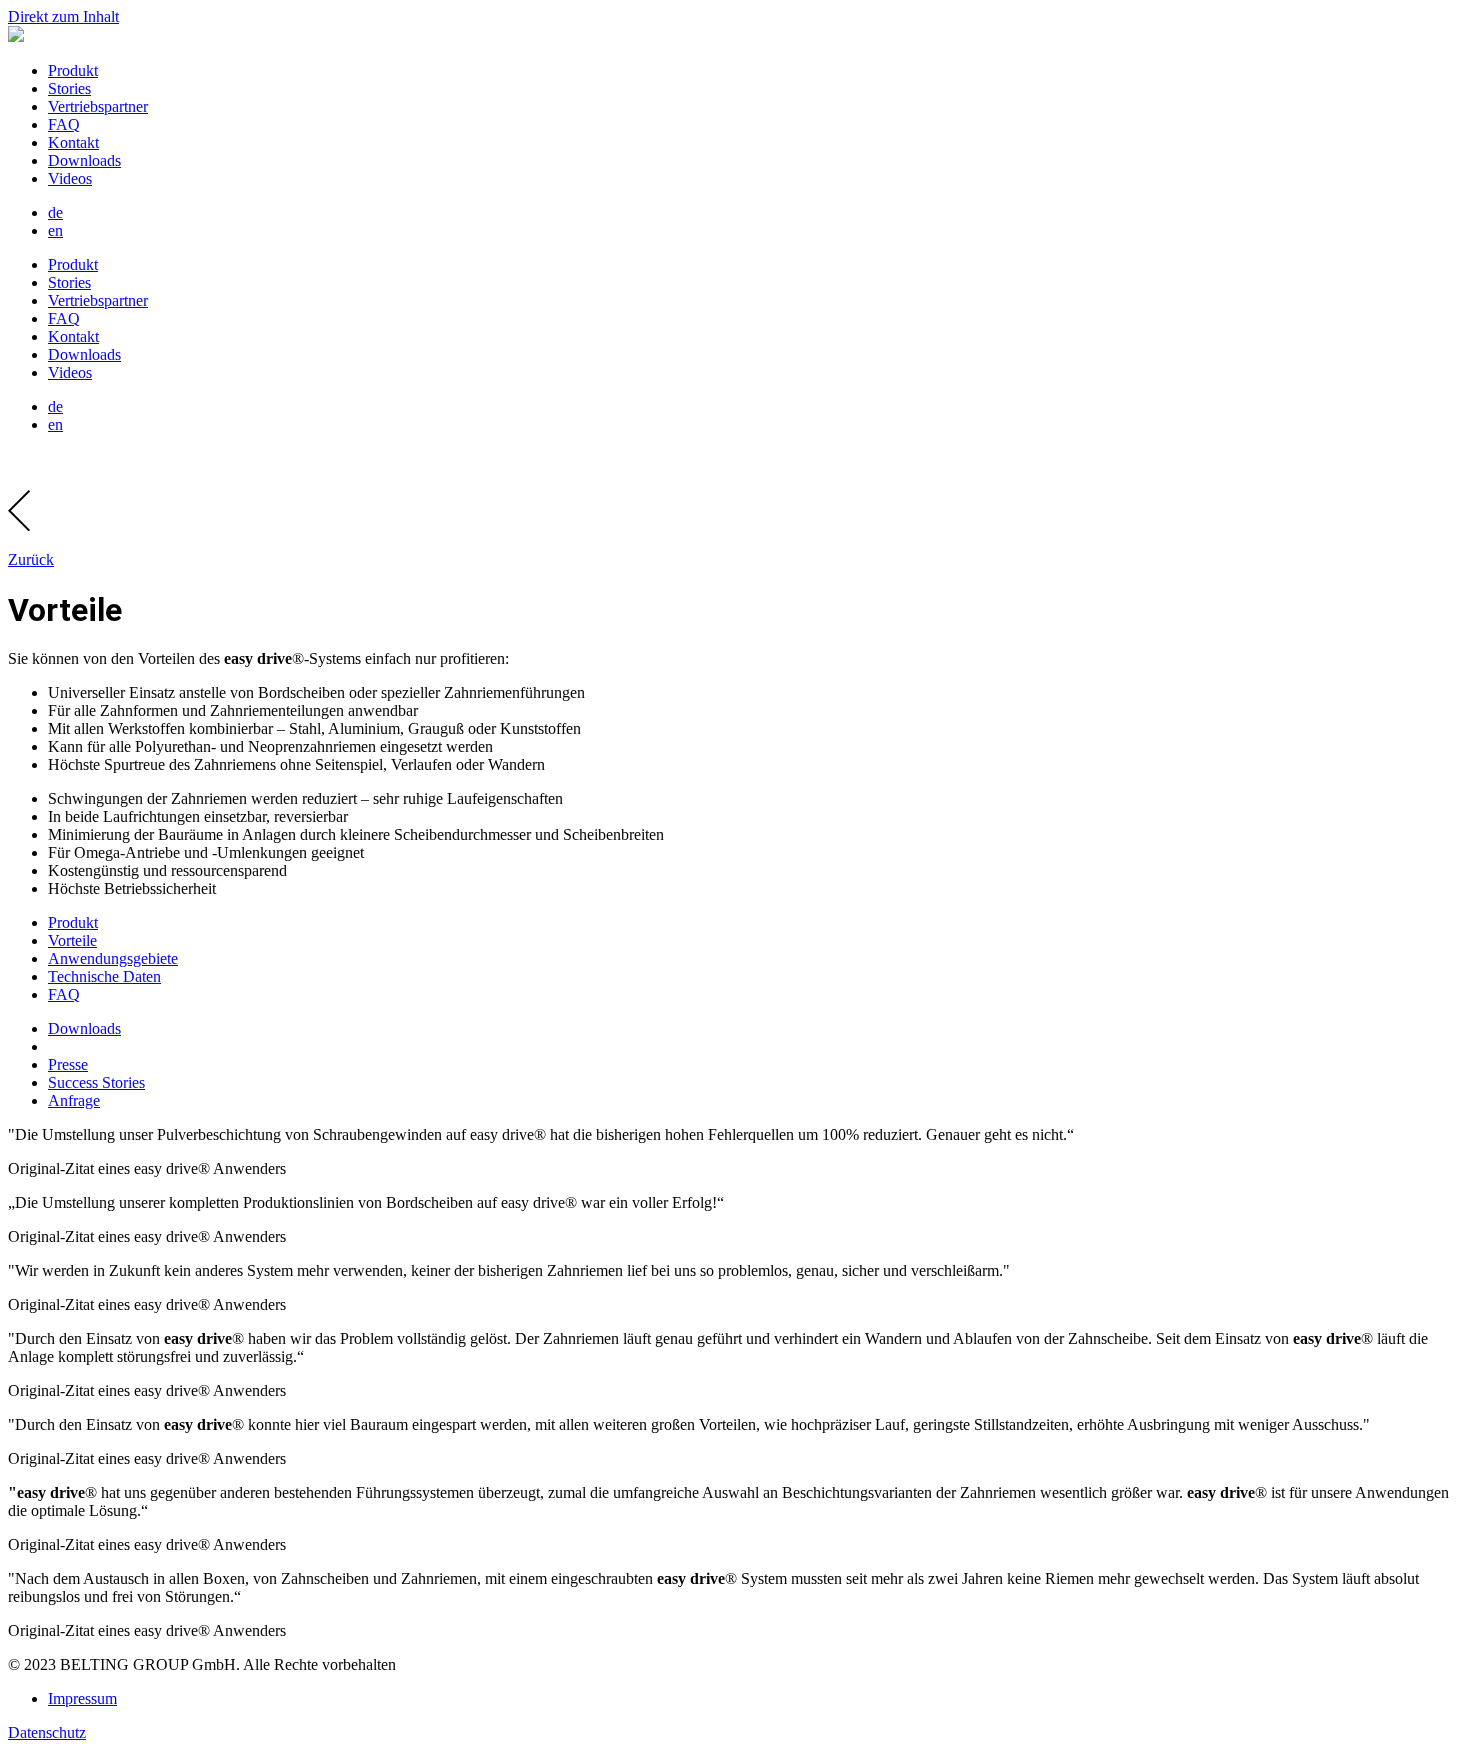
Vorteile (72, 940)
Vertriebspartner (98, 106)
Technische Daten (104, 976)
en (55, 230)
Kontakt (73, 142)
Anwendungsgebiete (113, 958)
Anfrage (74, 1100)
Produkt (73, 70)
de (55, 212)
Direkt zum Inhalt (63, 16)
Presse (68, 1064)
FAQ (64, 124)
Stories (69, 88)
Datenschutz (47, 1732)
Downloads (84, 160)
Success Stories (96, 1082)
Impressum (82, 1698)
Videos (70, 178)
